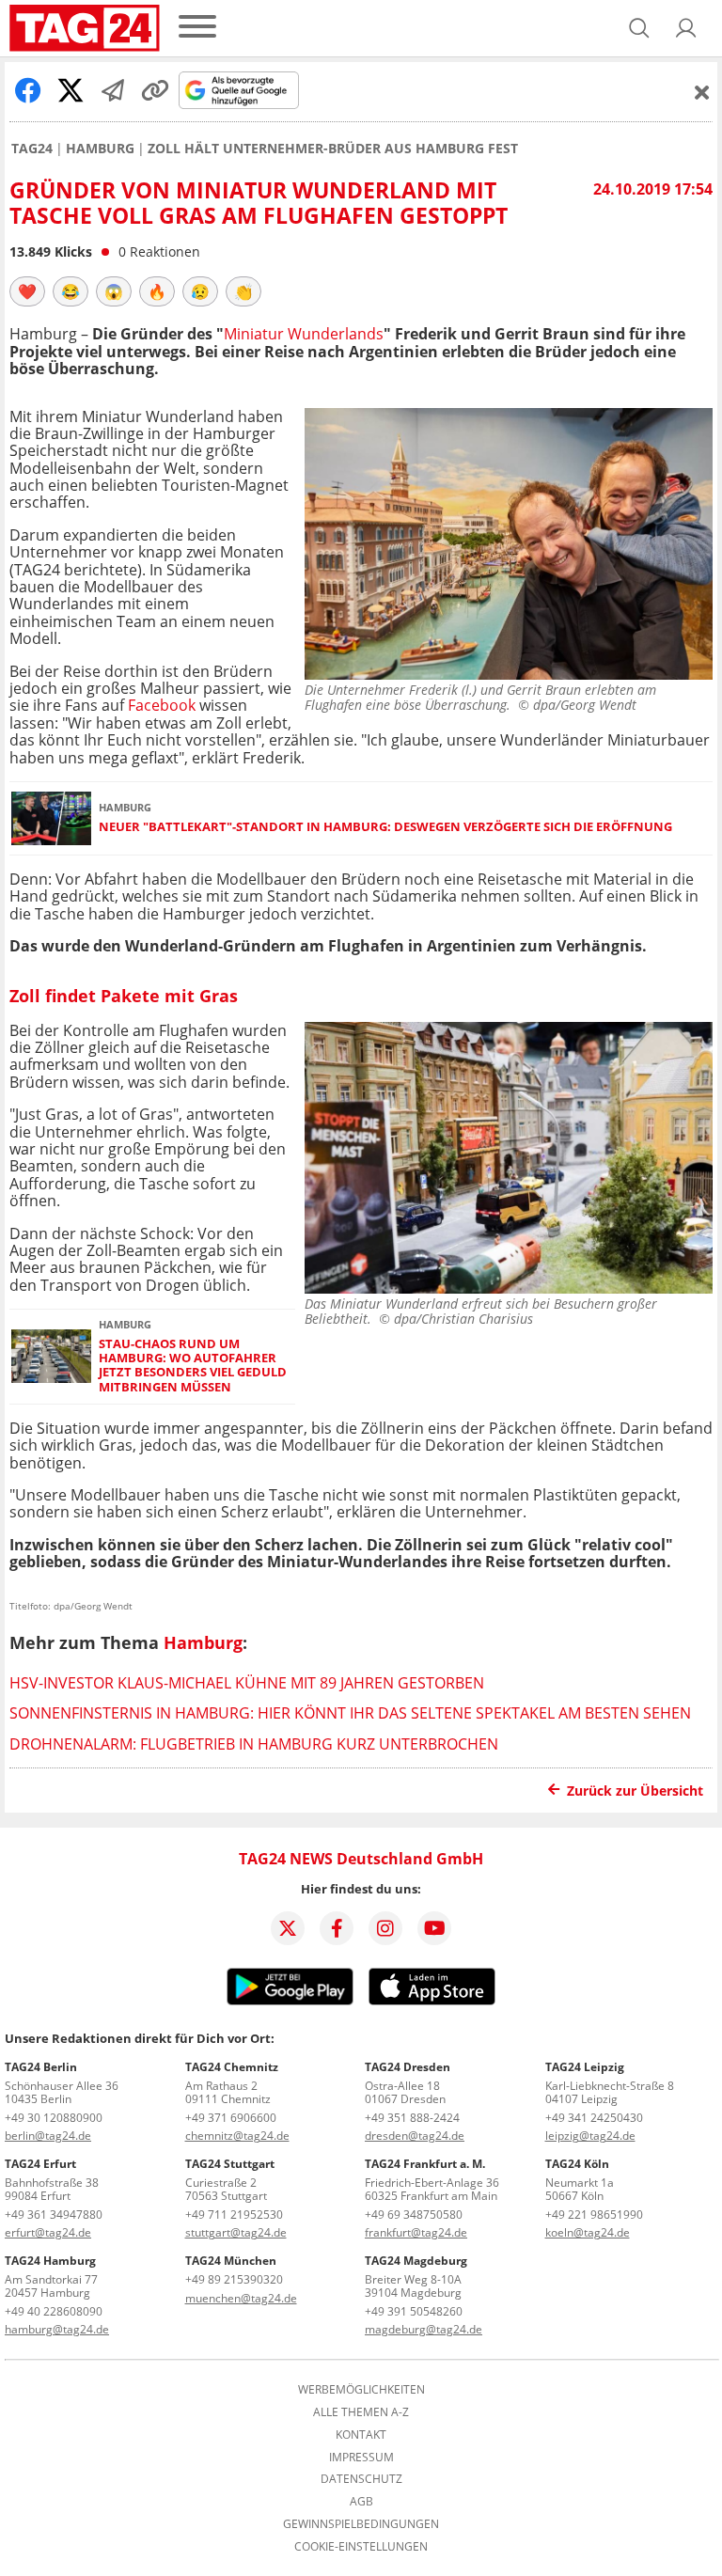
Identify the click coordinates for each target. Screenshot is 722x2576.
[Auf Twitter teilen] (71, 90)
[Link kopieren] (155, 90)
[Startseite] (85, 28)
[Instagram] (385, 1928)
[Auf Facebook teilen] (28, 90)
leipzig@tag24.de (590, 2136)
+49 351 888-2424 (412, 2118)
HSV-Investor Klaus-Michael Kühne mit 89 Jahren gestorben (247, 1683)
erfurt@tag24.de (48, 2232)
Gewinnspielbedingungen (361, 2524)
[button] (686, 28)
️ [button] (27, 291)
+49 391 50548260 (414, 2311)
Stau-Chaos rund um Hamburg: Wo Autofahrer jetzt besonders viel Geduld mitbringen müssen (193, 1366)
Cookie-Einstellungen (361, 2547)
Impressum (361, 2458)
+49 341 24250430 (594, 2118)
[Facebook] (337, 1928)
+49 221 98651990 (594, 2215)
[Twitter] (288, 1928)
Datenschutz (361, 2479)
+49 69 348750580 (414, 2215)
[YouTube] (434, 1928)
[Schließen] (702, 92)
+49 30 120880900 (54, 2118)
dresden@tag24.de (415, 2136)
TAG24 (32, 149)
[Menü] (197, 28)
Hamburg (100, 149)
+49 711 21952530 (234, 2215)
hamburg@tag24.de (57, 2329)
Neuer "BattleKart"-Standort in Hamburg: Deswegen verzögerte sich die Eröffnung (385, 827)
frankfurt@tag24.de (416, 2232)
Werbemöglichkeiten (361, 2390)
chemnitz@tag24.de (237, 2136)
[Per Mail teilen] (113, 90)
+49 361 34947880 (54, 2215)
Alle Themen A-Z (361, 2412)
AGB (361, 2502)
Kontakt (361, 2435)
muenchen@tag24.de (241, 2298)
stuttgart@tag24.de (236, 2232)
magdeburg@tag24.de (424, 2329)
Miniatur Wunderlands (304, 334)
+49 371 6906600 (231, 2118)
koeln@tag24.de (588, 2232)
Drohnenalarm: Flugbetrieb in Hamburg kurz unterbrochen (254, 1744)
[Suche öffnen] (639, 28)
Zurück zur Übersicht (635, 1791)
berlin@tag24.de (48, 2136)
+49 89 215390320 (234, 2279)
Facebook (164, 705)
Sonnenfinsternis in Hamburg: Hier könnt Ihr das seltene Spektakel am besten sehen (350, 1713)
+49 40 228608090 (54, 2311)
